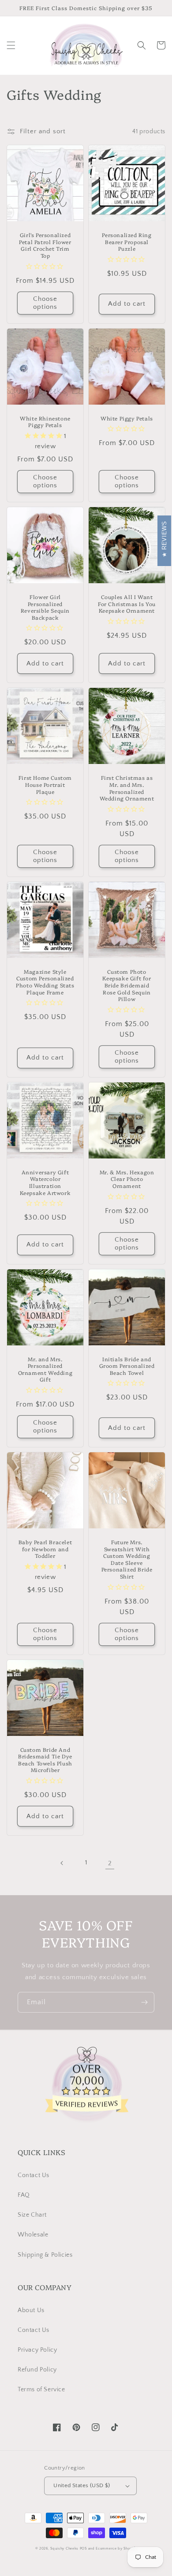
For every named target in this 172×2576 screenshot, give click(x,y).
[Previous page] (62, 1863)
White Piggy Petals (127, 418)
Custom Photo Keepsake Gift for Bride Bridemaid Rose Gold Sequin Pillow (127, 985)
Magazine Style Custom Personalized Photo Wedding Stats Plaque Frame (45, 982)
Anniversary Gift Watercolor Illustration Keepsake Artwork (45, 1182)
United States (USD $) (82, 2485)
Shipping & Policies (45, 2255)
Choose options (45, 303)
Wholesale (33, 2235)
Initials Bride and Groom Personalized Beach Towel (127, 1366)
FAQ (24, 2195)
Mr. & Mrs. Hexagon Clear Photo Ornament (127, 1179)
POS (83, 2549)
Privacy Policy (37, 2350)
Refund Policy (37, 2370)
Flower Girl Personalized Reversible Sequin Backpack (45, 607)
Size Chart (32, 2215)
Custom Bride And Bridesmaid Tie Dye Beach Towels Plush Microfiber (45, 1760)
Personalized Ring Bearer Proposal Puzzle (127, 242)
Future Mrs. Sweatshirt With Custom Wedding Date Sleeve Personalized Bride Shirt (127, 1559)
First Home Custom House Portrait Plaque (45, 784)
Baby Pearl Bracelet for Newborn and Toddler (45, 1549)
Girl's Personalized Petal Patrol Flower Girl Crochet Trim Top (45, 245)
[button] (11, 45)
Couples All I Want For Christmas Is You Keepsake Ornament (127, 604)
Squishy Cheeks (64, 2549)
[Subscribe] (144, 2002)
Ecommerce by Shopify (116, 2549)
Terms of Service (41, 2390)
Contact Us (34, 2175)
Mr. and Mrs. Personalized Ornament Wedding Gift (45, 1369)
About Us (31, 2310)
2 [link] (110, 1863)
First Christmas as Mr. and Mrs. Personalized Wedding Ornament (127, 788)
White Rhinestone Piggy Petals (45, 422)
